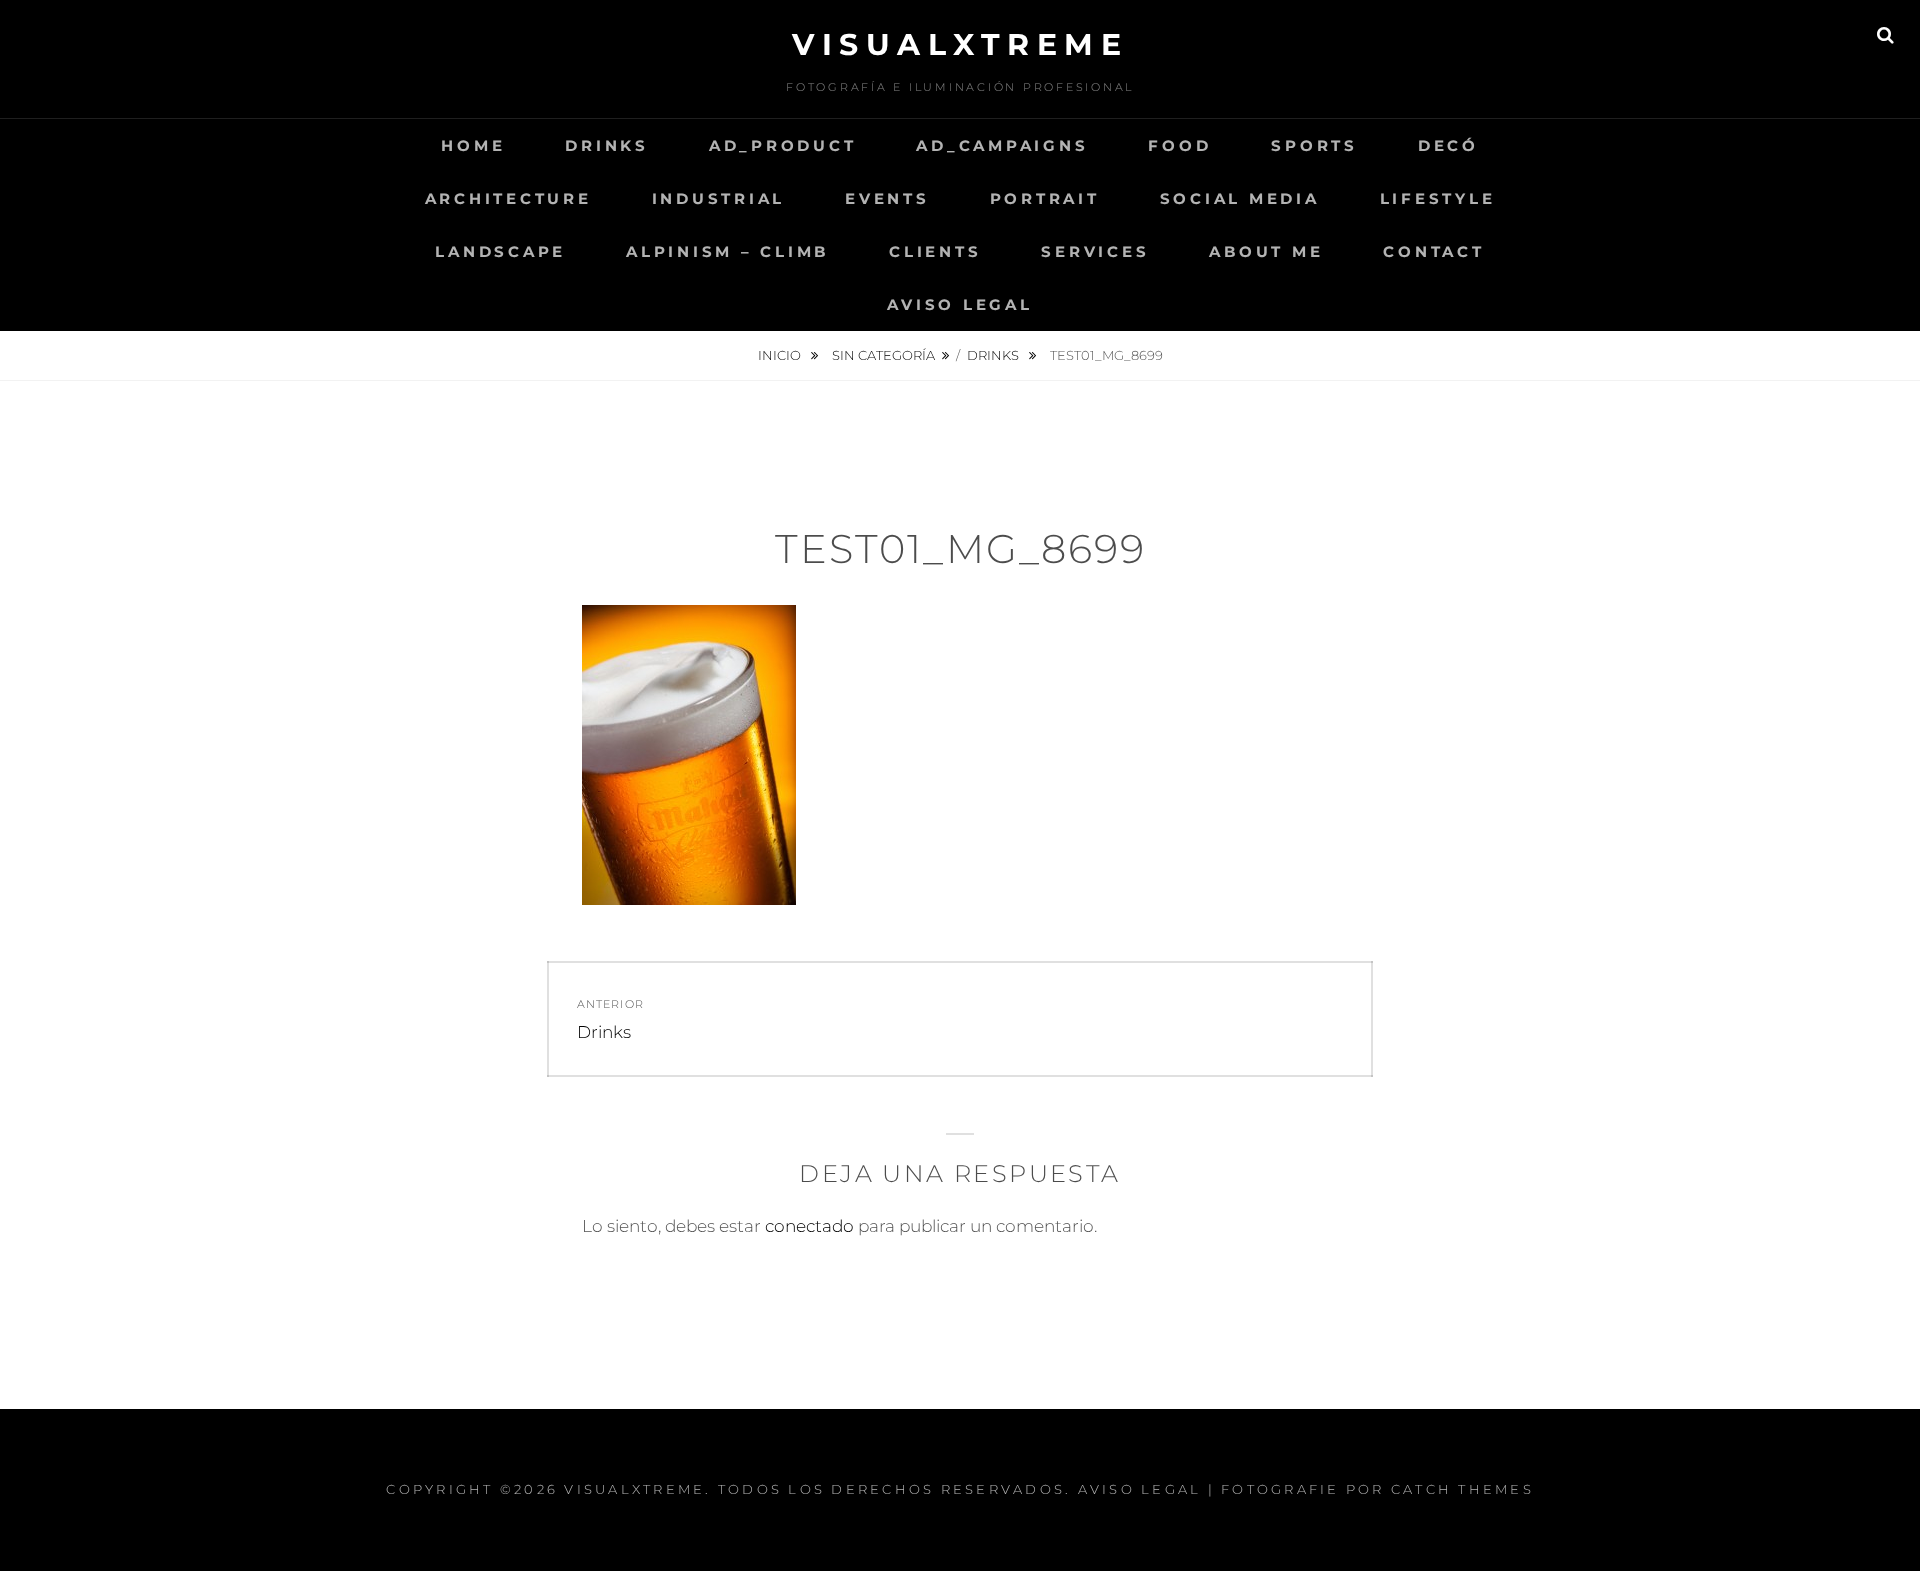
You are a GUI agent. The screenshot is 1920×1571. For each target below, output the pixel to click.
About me (1266, 251)
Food (1179, 145)
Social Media (1240, 198)
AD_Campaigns (1002, 145)
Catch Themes (1462, 1489)
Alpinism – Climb (727, 251)
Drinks (607, 145)
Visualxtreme (960, 44)
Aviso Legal (959, 304)
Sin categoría (883, 355)
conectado (809, 1226)
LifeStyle (1438, 198)
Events (887, 198)
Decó (1448, 145)
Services (1095, 251)
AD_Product (783, 145)
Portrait (1045, 198)
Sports (1314, 145)
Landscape (500, 251)
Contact (1433, 251)
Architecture (508, 198)
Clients (935, 251)
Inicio (781, 355)
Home (473, 145)
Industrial (719, 198)
